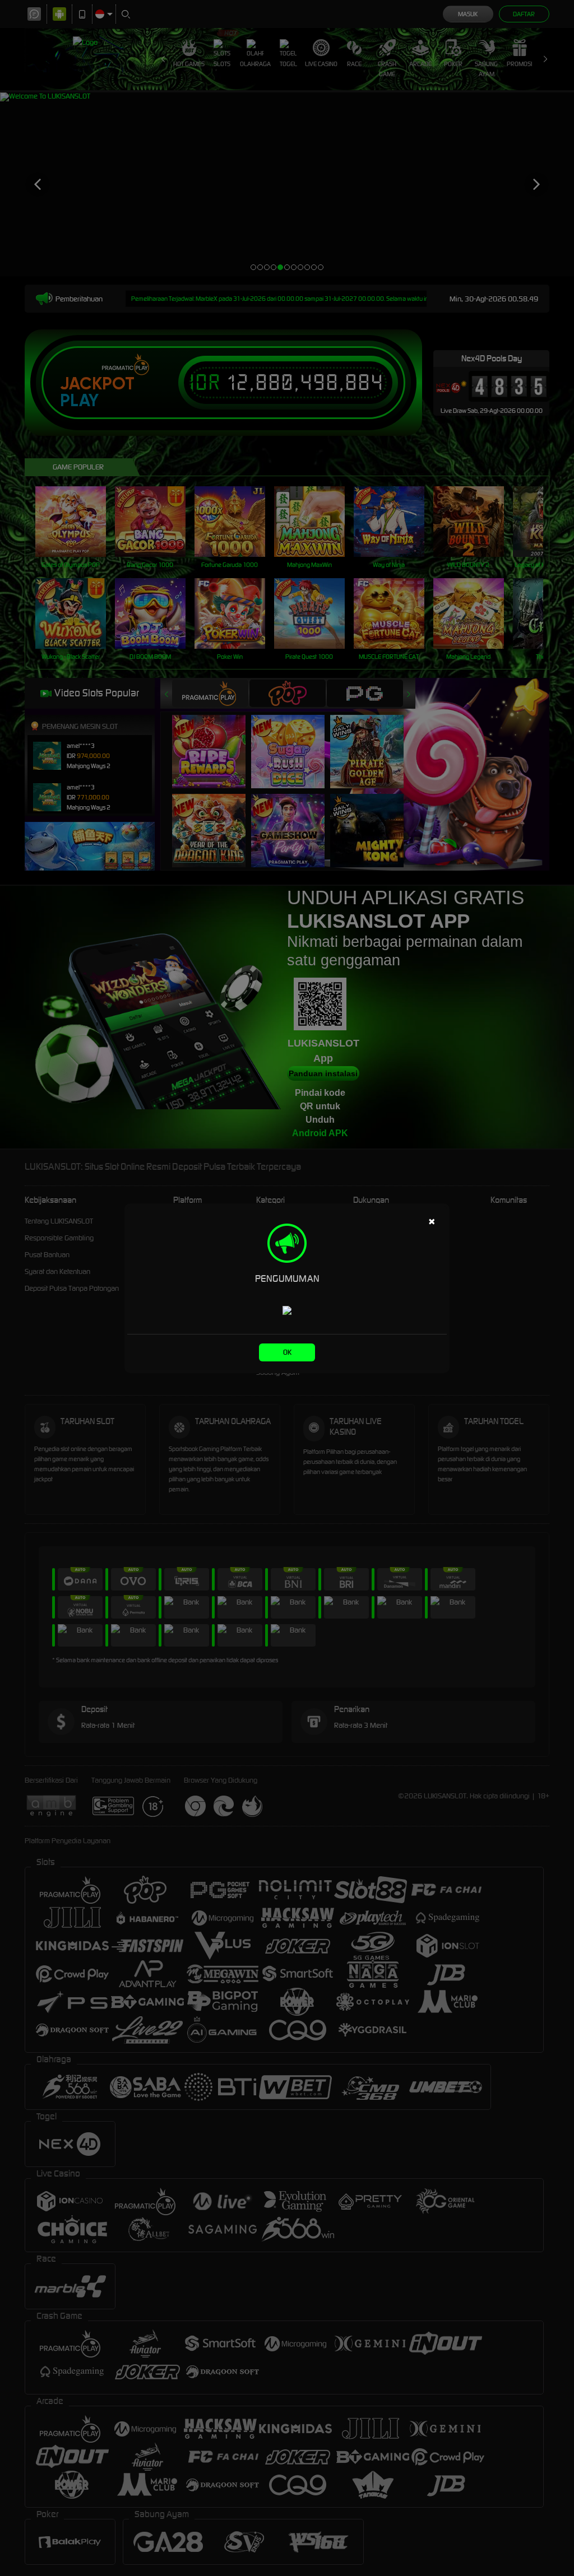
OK (287, 1352)
